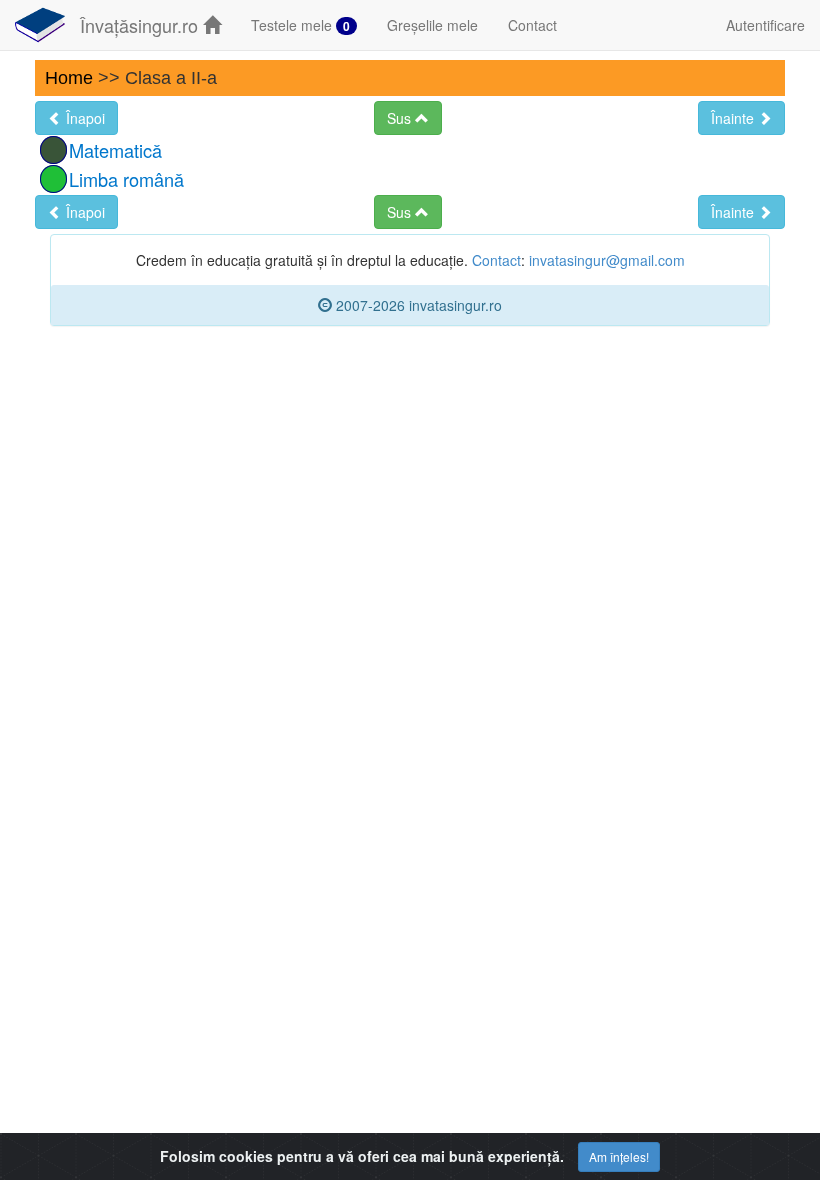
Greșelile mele (432, 25)
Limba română (126, 179)
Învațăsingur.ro (141, 25)
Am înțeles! (619, 1156)
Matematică (115, 150)
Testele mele (300, 25)
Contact (532, 25)
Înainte (734, 118)
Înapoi (83, 118)
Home (69, 78)
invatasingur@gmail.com (607, 260)
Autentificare (765, 25)
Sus (401, 118)
